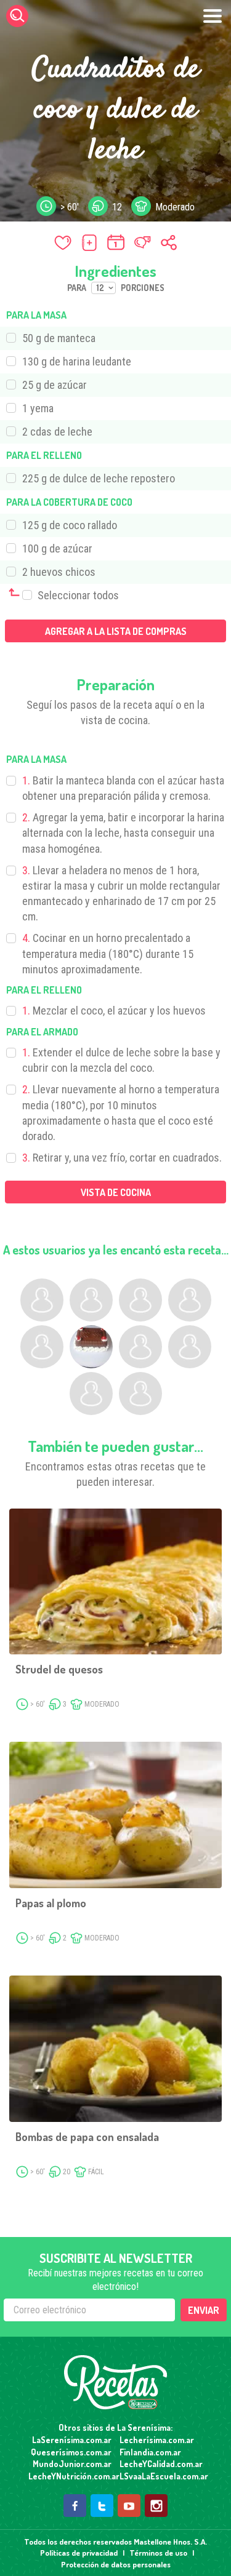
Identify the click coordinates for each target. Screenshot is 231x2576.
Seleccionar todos (77, 595)
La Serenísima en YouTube (129, 2506)
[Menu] (213, 16)
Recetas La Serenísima (115, 2382)
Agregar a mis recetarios (89, 242)
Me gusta (63, 242)
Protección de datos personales (116, 2564)
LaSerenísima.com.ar (72, 2440)
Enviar (204, 2310)
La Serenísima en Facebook (75, 2506)
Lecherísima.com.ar (157, 2440)
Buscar (17, 16)
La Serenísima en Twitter (102, 2506)
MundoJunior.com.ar (72, 2464)
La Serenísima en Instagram (156, 2506)
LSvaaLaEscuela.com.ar (161, 2476)
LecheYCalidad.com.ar (161, 2464)
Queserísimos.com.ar (71, 2452)
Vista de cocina (116, 1192)
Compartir (169, 242)
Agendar (116, 242)
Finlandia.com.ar (150, 2452)
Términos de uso (158, 2553)
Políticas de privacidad (79, 2553)
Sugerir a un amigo (142, 242)
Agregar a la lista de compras (116, 631)
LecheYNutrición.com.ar (70, 2476)
